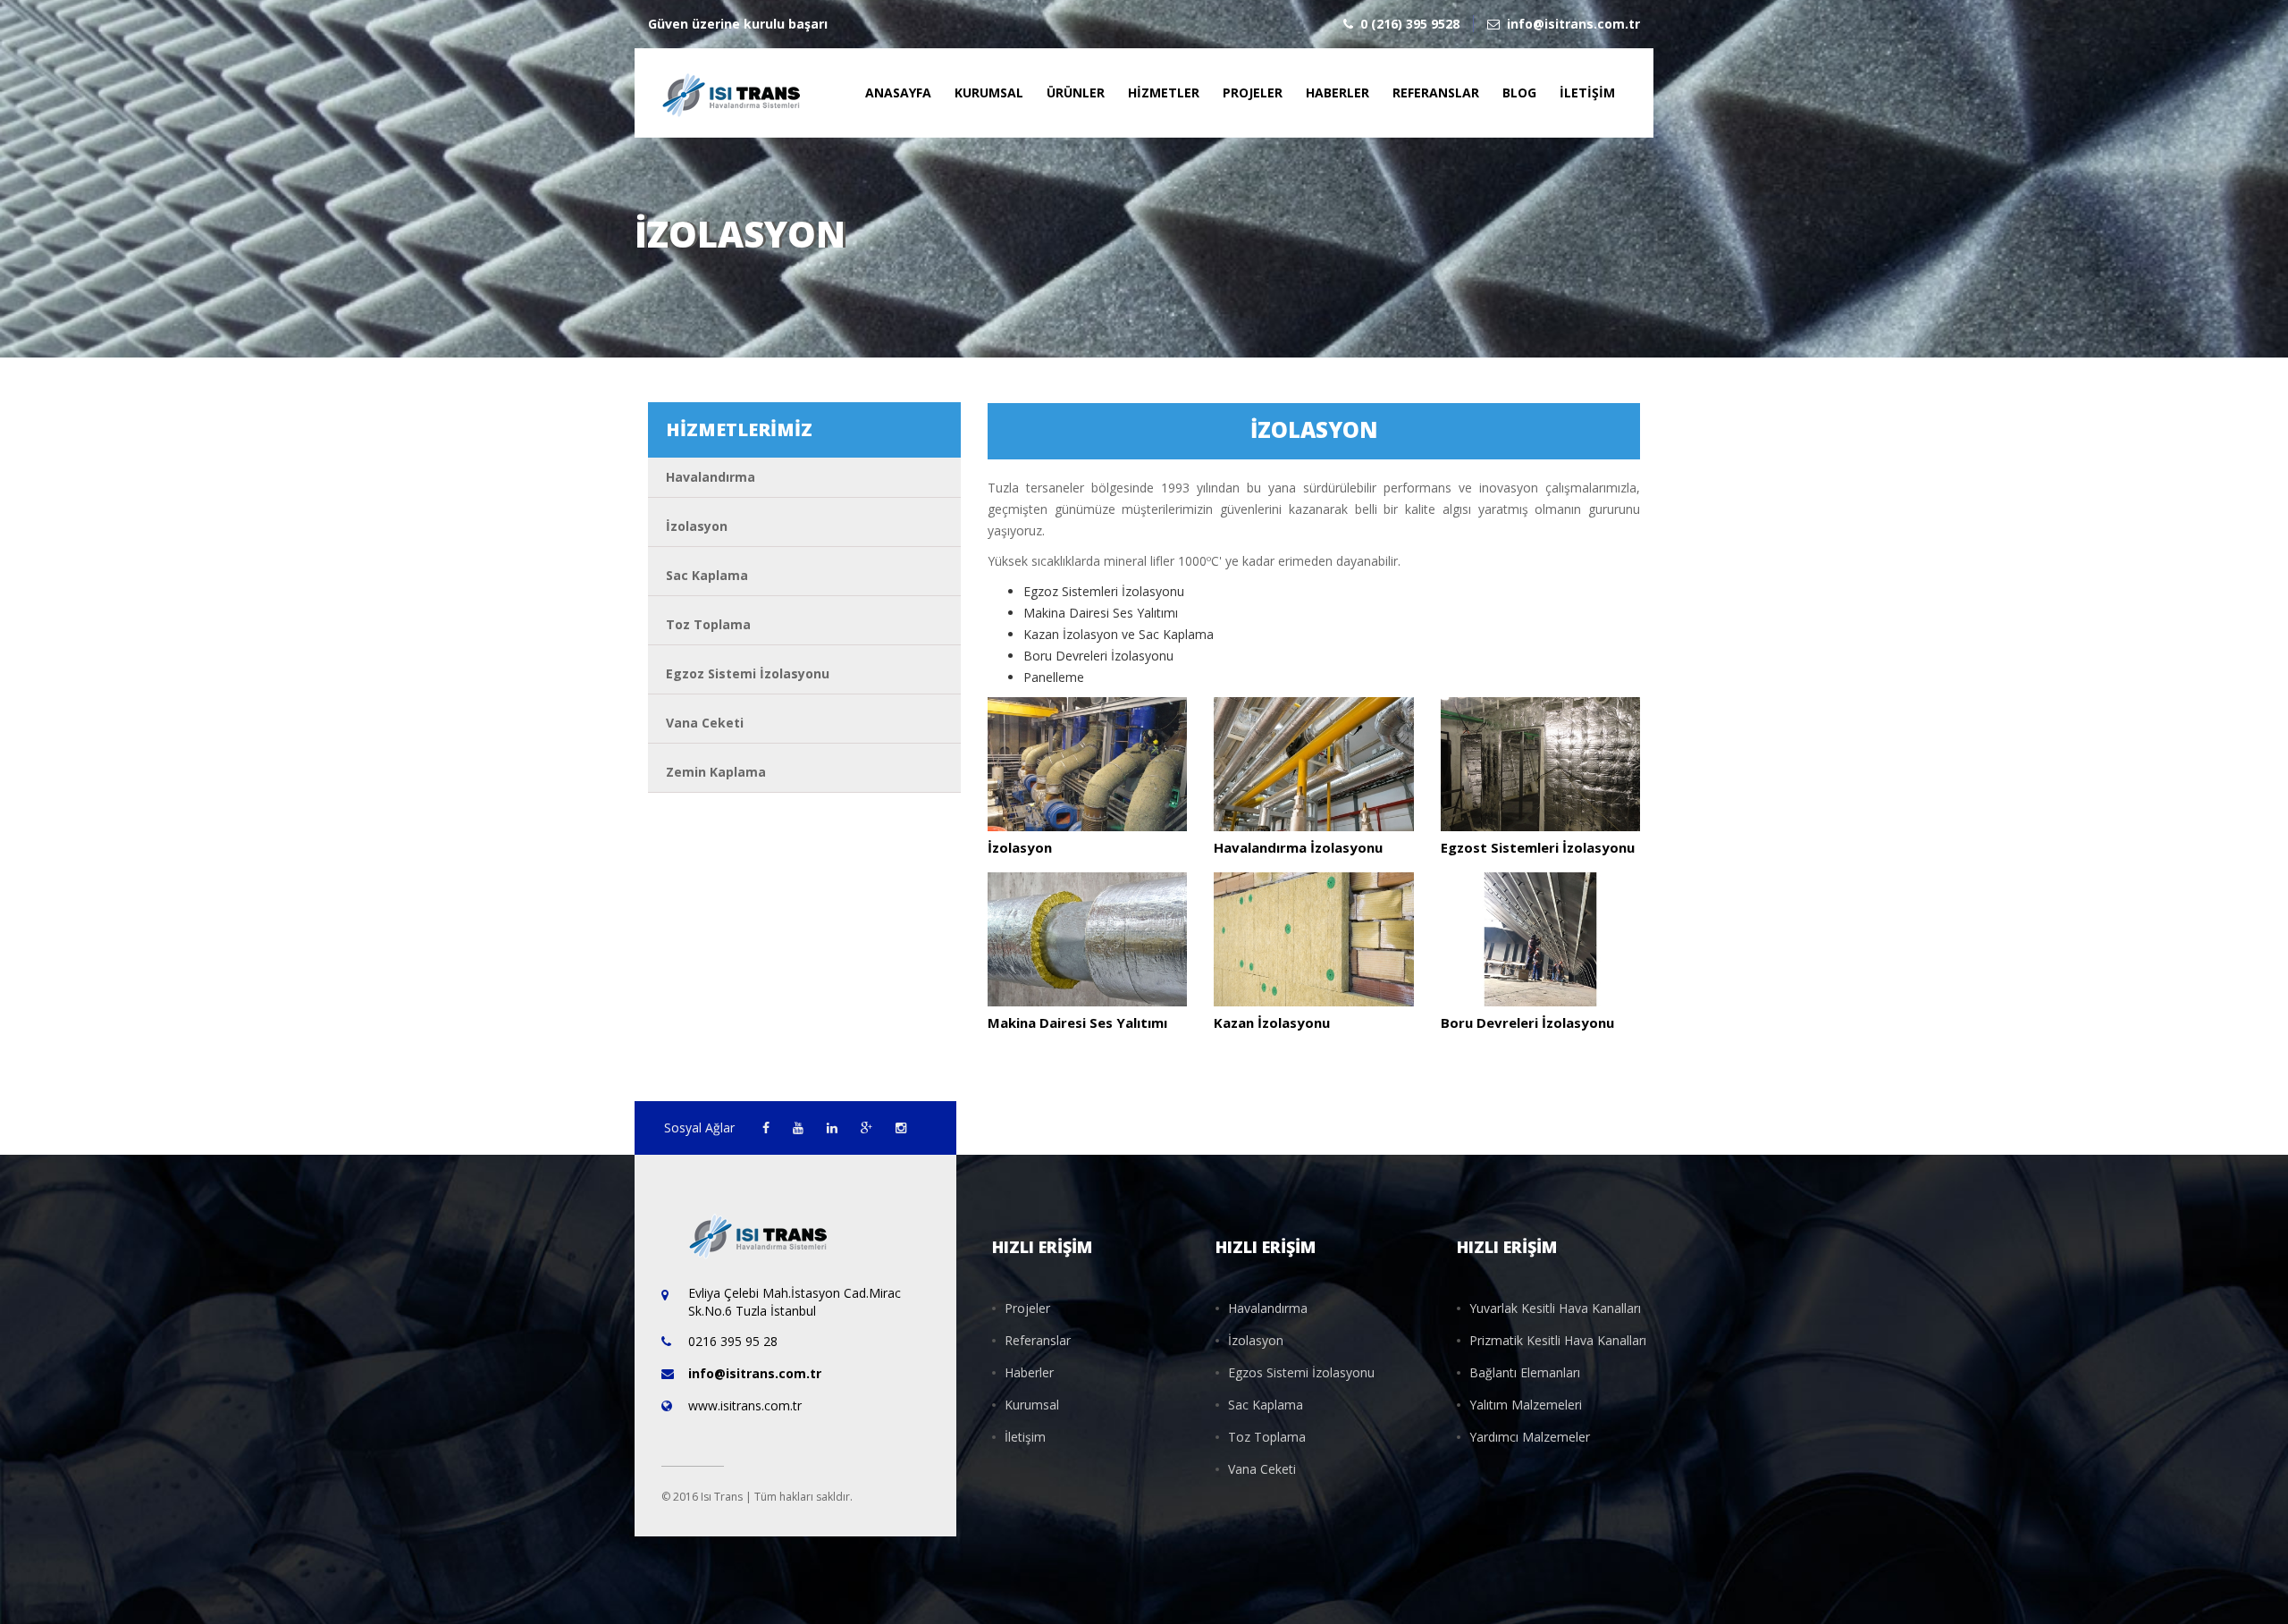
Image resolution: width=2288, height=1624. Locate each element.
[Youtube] (800, 1128)
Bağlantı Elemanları (1525, 1372)
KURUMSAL (989, 93)
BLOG (1519, 93)
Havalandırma (711, 477)
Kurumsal (1032, 1405)
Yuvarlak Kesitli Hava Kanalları (1555, 1308)
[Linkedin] (834, 1128)
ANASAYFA (898, 93)
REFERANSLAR (1436, 93)
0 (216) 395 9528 (1410, 24)
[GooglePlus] (868, 1128)
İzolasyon (697, 526)
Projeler (1253, 93)
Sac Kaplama (707, 575)
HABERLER (1337, 93)
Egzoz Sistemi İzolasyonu (748, 673)
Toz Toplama (708, 624)
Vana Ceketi (705, 723)
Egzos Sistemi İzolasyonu (1301, 1372)
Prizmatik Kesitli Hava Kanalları (1558, 1340)
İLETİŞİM (1587, 93)
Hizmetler (1164, 93)
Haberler (1029, 1372)
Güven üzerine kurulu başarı (738, 24)
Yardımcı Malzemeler (1530, 1437)
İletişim (1025, 1437)
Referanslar (1038, 1340)
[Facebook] (768, 1128)
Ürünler (1076, 93)
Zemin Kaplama (716, 772)
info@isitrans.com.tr (1573, 24)
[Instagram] (901, 1128)
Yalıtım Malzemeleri (1526, 1405)
